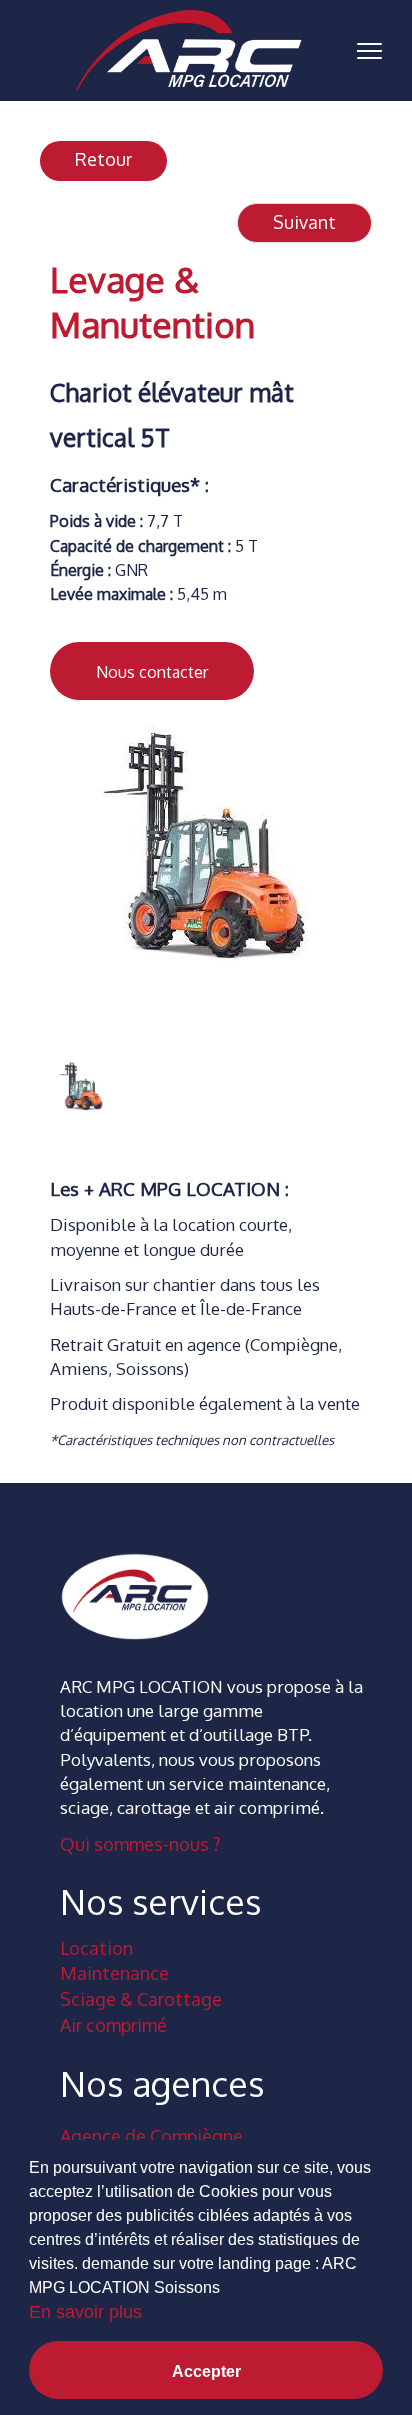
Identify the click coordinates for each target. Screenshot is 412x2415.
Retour (103, 159)
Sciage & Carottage (141, 1999)
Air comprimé (113, 2025)
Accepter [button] (206, 2371)
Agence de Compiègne (151, 2136)
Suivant (304, 222)
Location (96, 1948)
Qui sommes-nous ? (140, 1844)
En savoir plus (85, 2312)
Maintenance (114, 1973)
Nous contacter (152, 672)
